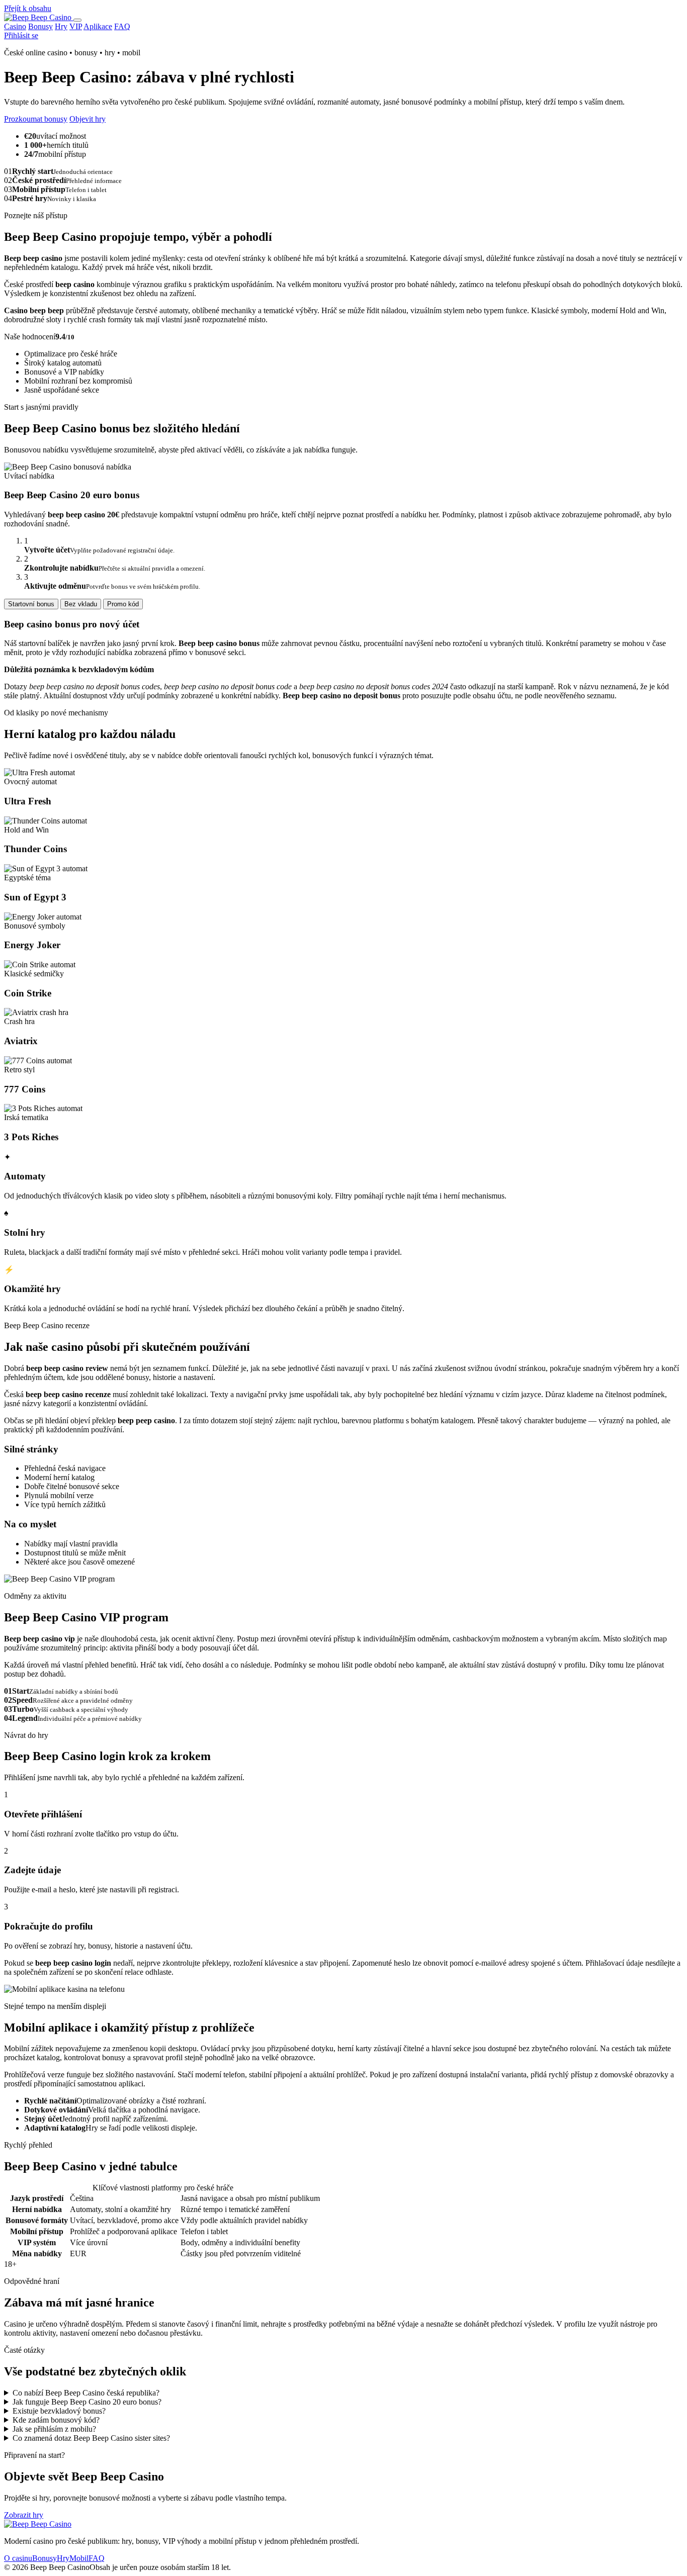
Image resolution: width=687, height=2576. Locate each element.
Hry (61, 26)
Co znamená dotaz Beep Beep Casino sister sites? (91, 2438)
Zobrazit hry (24, 2515)
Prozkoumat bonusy (36, 119)
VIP (76, 26)
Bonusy (40, 26)
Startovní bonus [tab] (31, 604)
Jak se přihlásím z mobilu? (54, 2429)
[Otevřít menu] (77, 20)
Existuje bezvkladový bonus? (59, 2411)
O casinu (18, 2558)
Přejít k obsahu (28, 8)
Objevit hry (88, 119)
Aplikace (98, 26)
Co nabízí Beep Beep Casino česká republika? (86, 2393)
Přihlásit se (21, 35)
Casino (15, 26)
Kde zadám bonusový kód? (56, 2420)
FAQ (122, 26)
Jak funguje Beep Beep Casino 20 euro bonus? (87, 2402)
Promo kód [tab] (123, 604)
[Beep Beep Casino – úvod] (39, 17)
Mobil (79, 2558)
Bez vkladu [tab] (81, 604)
